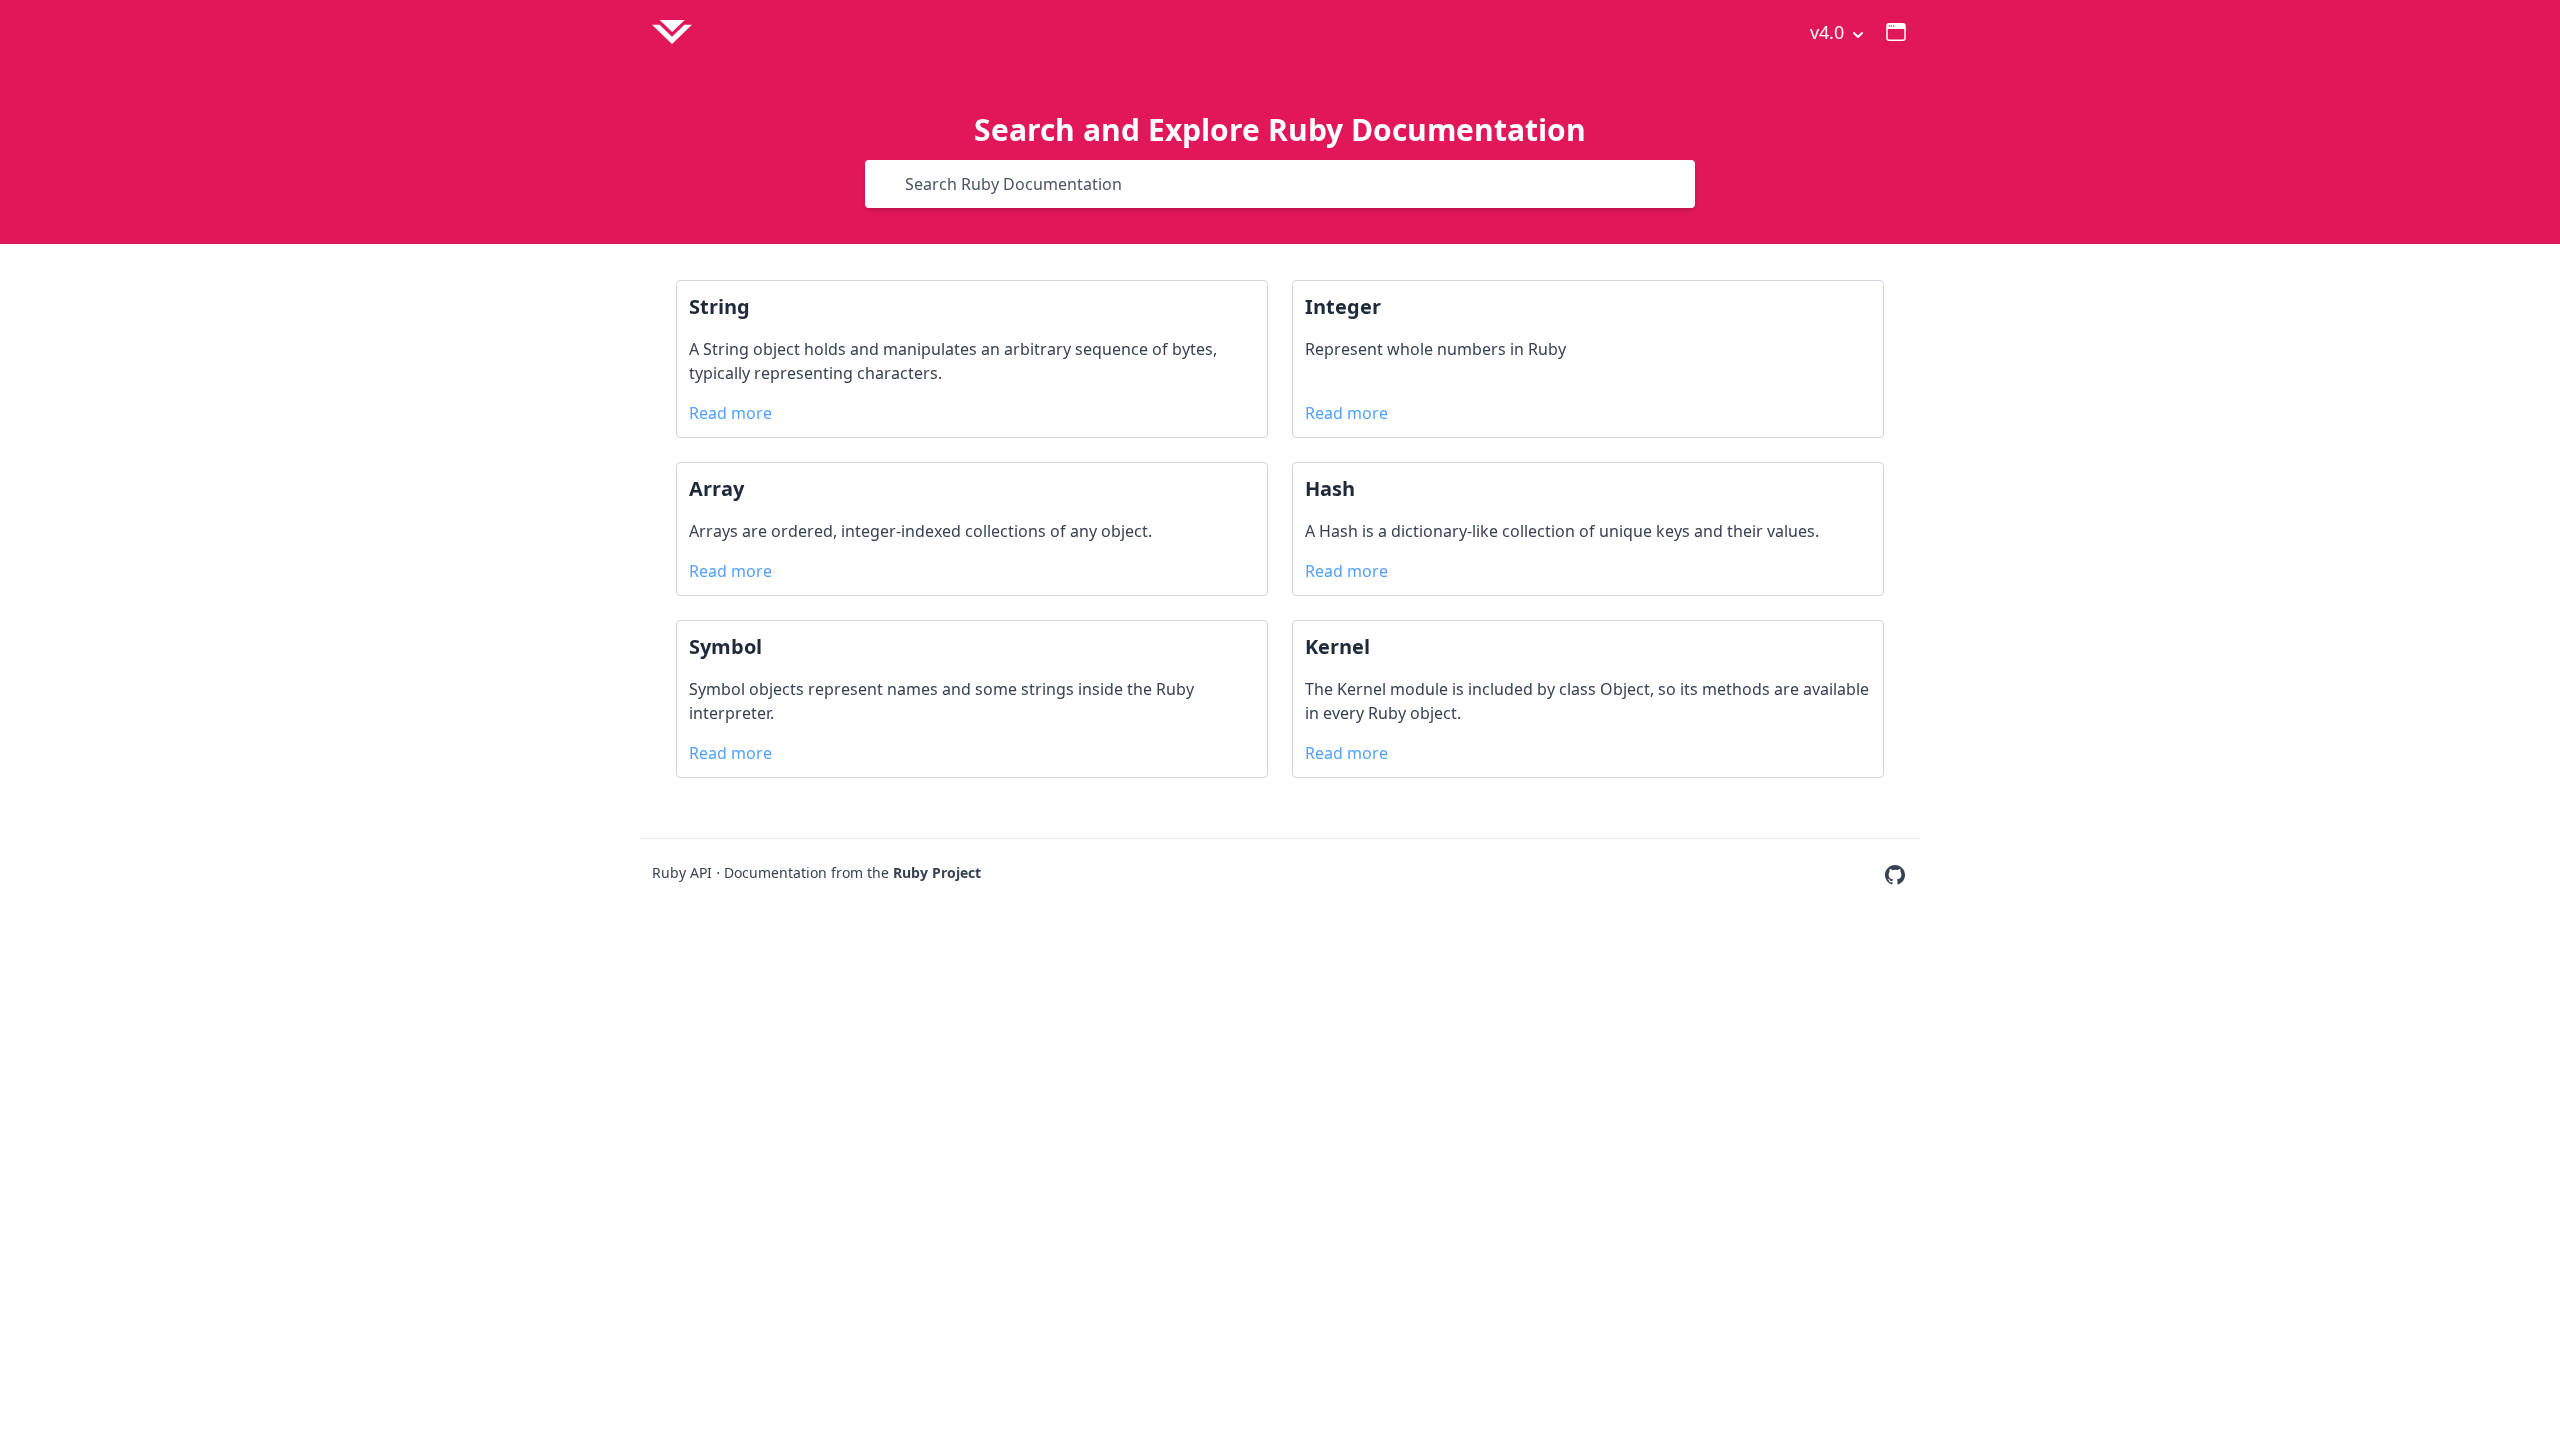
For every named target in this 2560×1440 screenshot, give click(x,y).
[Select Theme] (1896, 32)
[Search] (891, 184)
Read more (730, 413)
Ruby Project (937, 872)
